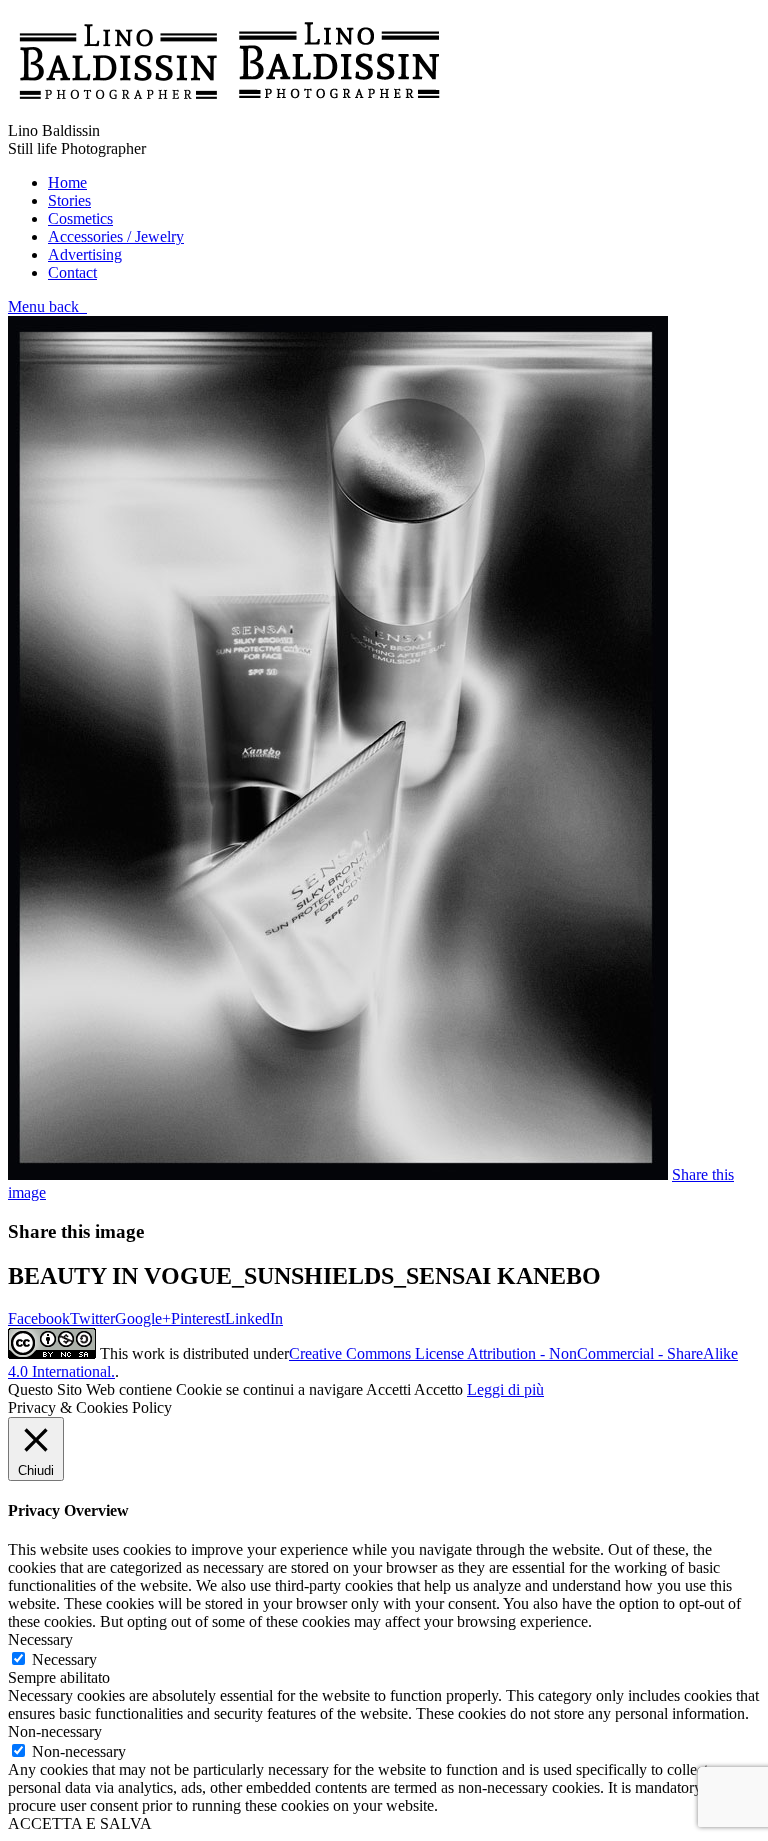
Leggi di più (505, 1389)
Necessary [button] (40, 1639)
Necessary (64, 1659)
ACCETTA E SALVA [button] (80, 1823)
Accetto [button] (438, 1389)
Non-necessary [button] (55, 1731)
